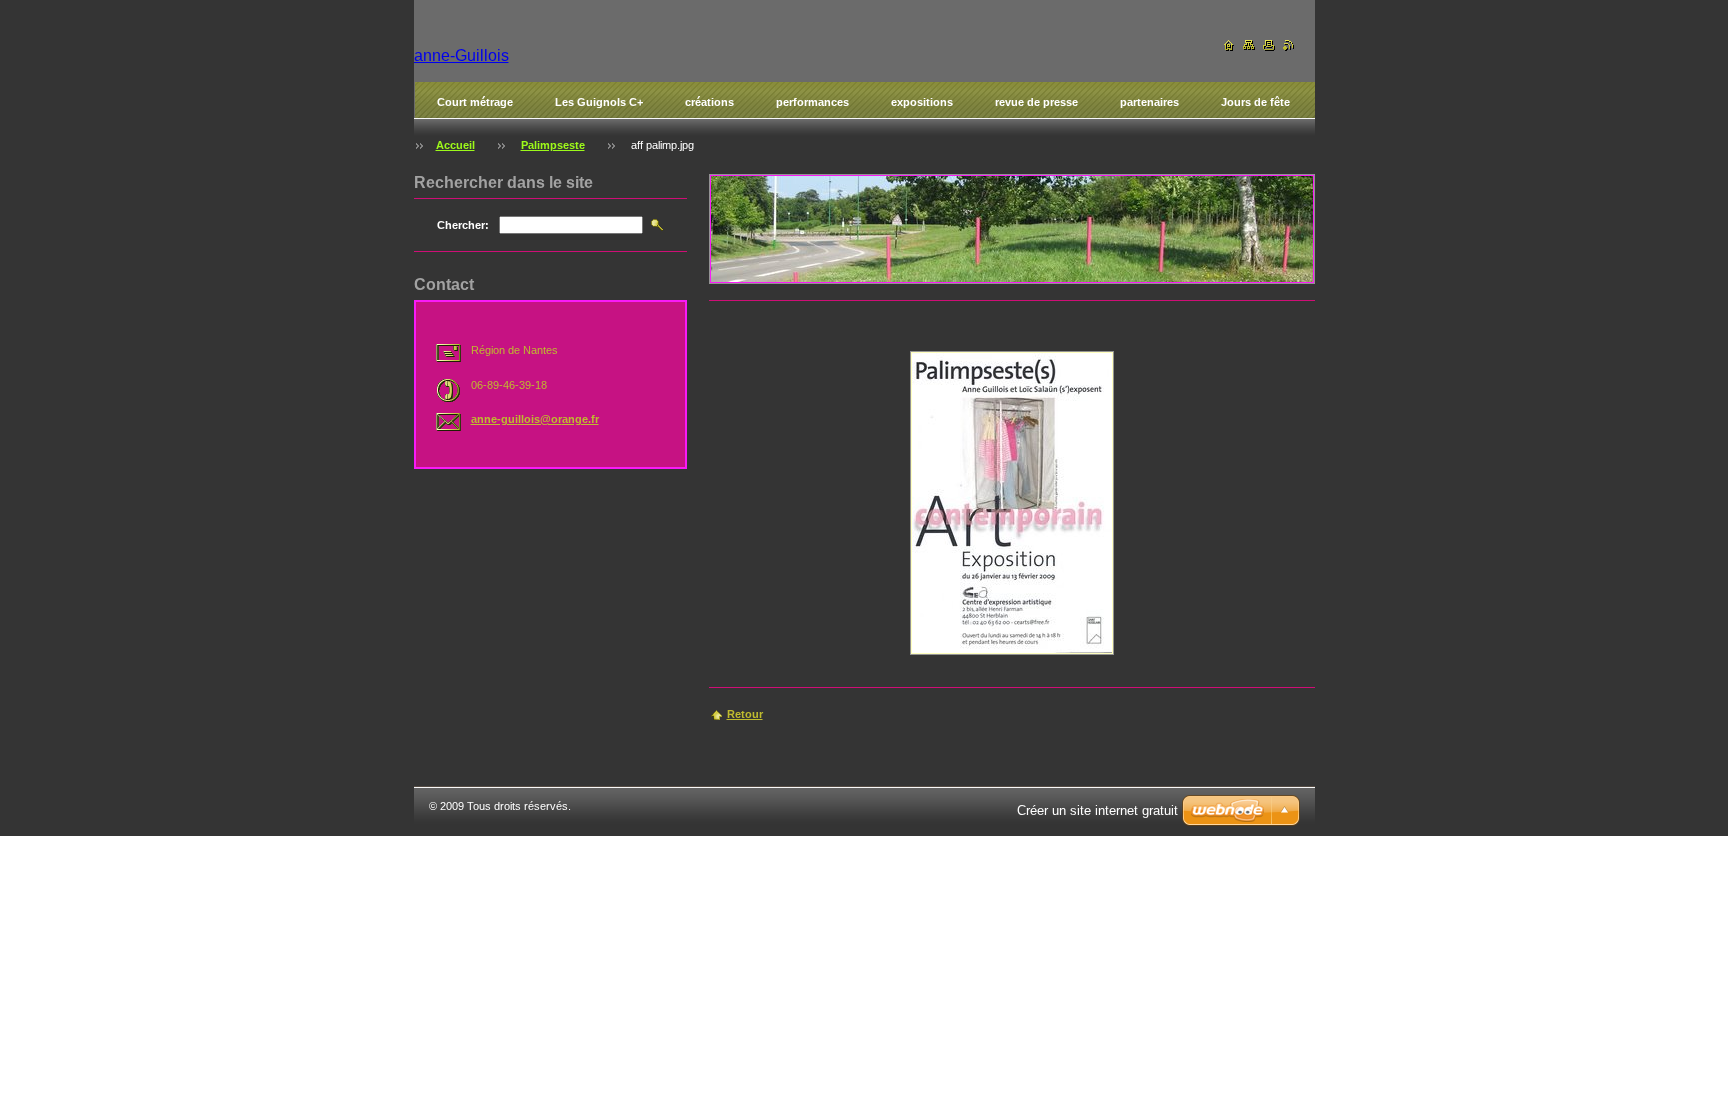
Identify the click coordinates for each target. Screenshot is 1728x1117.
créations (709, 102)
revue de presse (1036, 102)
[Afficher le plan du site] (1249, 45)
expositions (922, 102)
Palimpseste (553, 145)
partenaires (1149, 102)
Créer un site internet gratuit (1097, 810)
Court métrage (475, 102)
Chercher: (463, 225)
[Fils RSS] (1289, 45)
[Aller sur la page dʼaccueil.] (1229, 45)
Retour (745, 714)
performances (812, 102)
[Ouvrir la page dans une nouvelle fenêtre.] (1012, 503)
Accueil (455, 145)
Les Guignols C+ (599, 102)
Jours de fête (1255, 102)
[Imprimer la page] (1269, 45)
